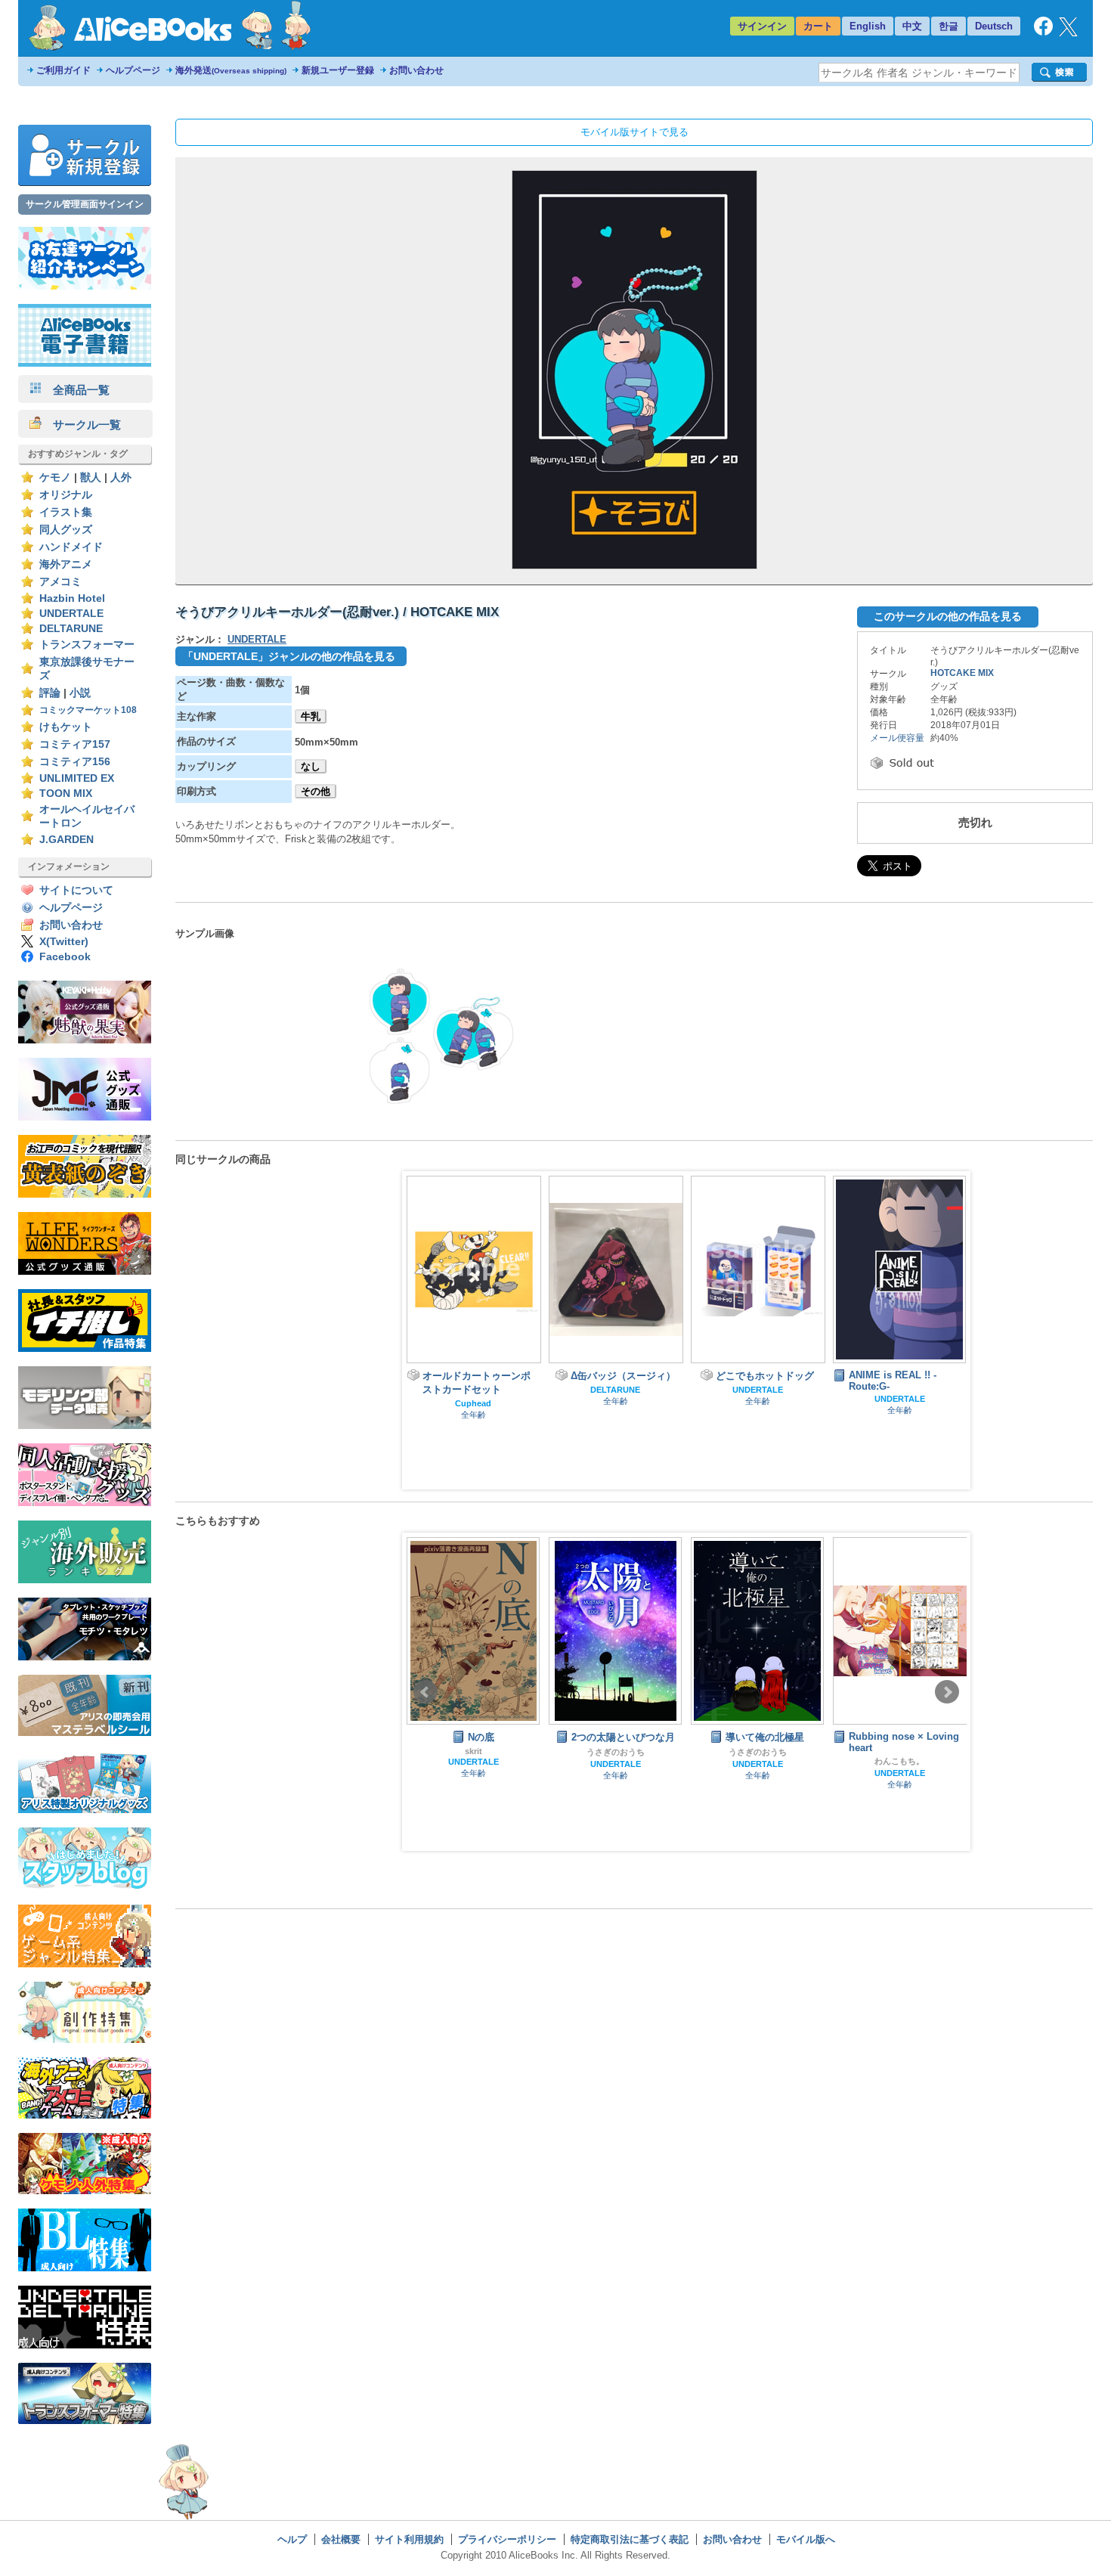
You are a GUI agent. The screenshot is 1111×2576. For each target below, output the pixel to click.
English (868, 26)
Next (947, 1692)
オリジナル (66, 495)
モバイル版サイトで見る (634, 132)
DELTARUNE (71, 629)
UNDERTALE (71, 614)
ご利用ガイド (63, 70)
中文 (912, 26)
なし (311, 766)
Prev (426, 1692)
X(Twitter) (64, 942)
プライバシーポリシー (507, 2539)
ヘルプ (292, 2539)
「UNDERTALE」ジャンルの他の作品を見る (289, 656)
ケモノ (55, 477)
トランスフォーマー (87, 645)
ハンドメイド (71, 547)
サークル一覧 (81, 425)
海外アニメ (66, 564)
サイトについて (76, 890)
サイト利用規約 (409, 2539)
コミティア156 (75, 762)
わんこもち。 (899, 1761)
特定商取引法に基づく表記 (630, 2539)
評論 (50, 693)
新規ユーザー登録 (338, 70)
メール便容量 (897, 738)
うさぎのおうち (616, 1752)
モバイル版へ (806, 2539)
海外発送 (231, 70)
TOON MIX (66, 794)
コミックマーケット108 (88, 710)
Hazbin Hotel (72, 598)
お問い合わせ (416, 70)
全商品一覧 (76, 390)
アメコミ (60, 582)
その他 (316, 791)
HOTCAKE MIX (962, 673)
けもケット (66, 727)
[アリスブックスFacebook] (1043, 32)
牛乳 (311, 716)
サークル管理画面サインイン (85, 204)
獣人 (91, 477)
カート (818, 26)
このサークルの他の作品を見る (948, 616)
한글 (949, 26)
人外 (121, 477)
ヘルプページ (133, 70)
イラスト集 (66, 512)
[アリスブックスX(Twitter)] (1068, 33)
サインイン (762, 26)
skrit (473, 1751)
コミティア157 (75, 744)
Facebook (65, 957)
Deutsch (994, 26)
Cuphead (473, 1403)
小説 (80, 693)
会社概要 (341, 2539)
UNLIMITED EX (77, 778)
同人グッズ (66, 530)
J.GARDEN (67, 840)
